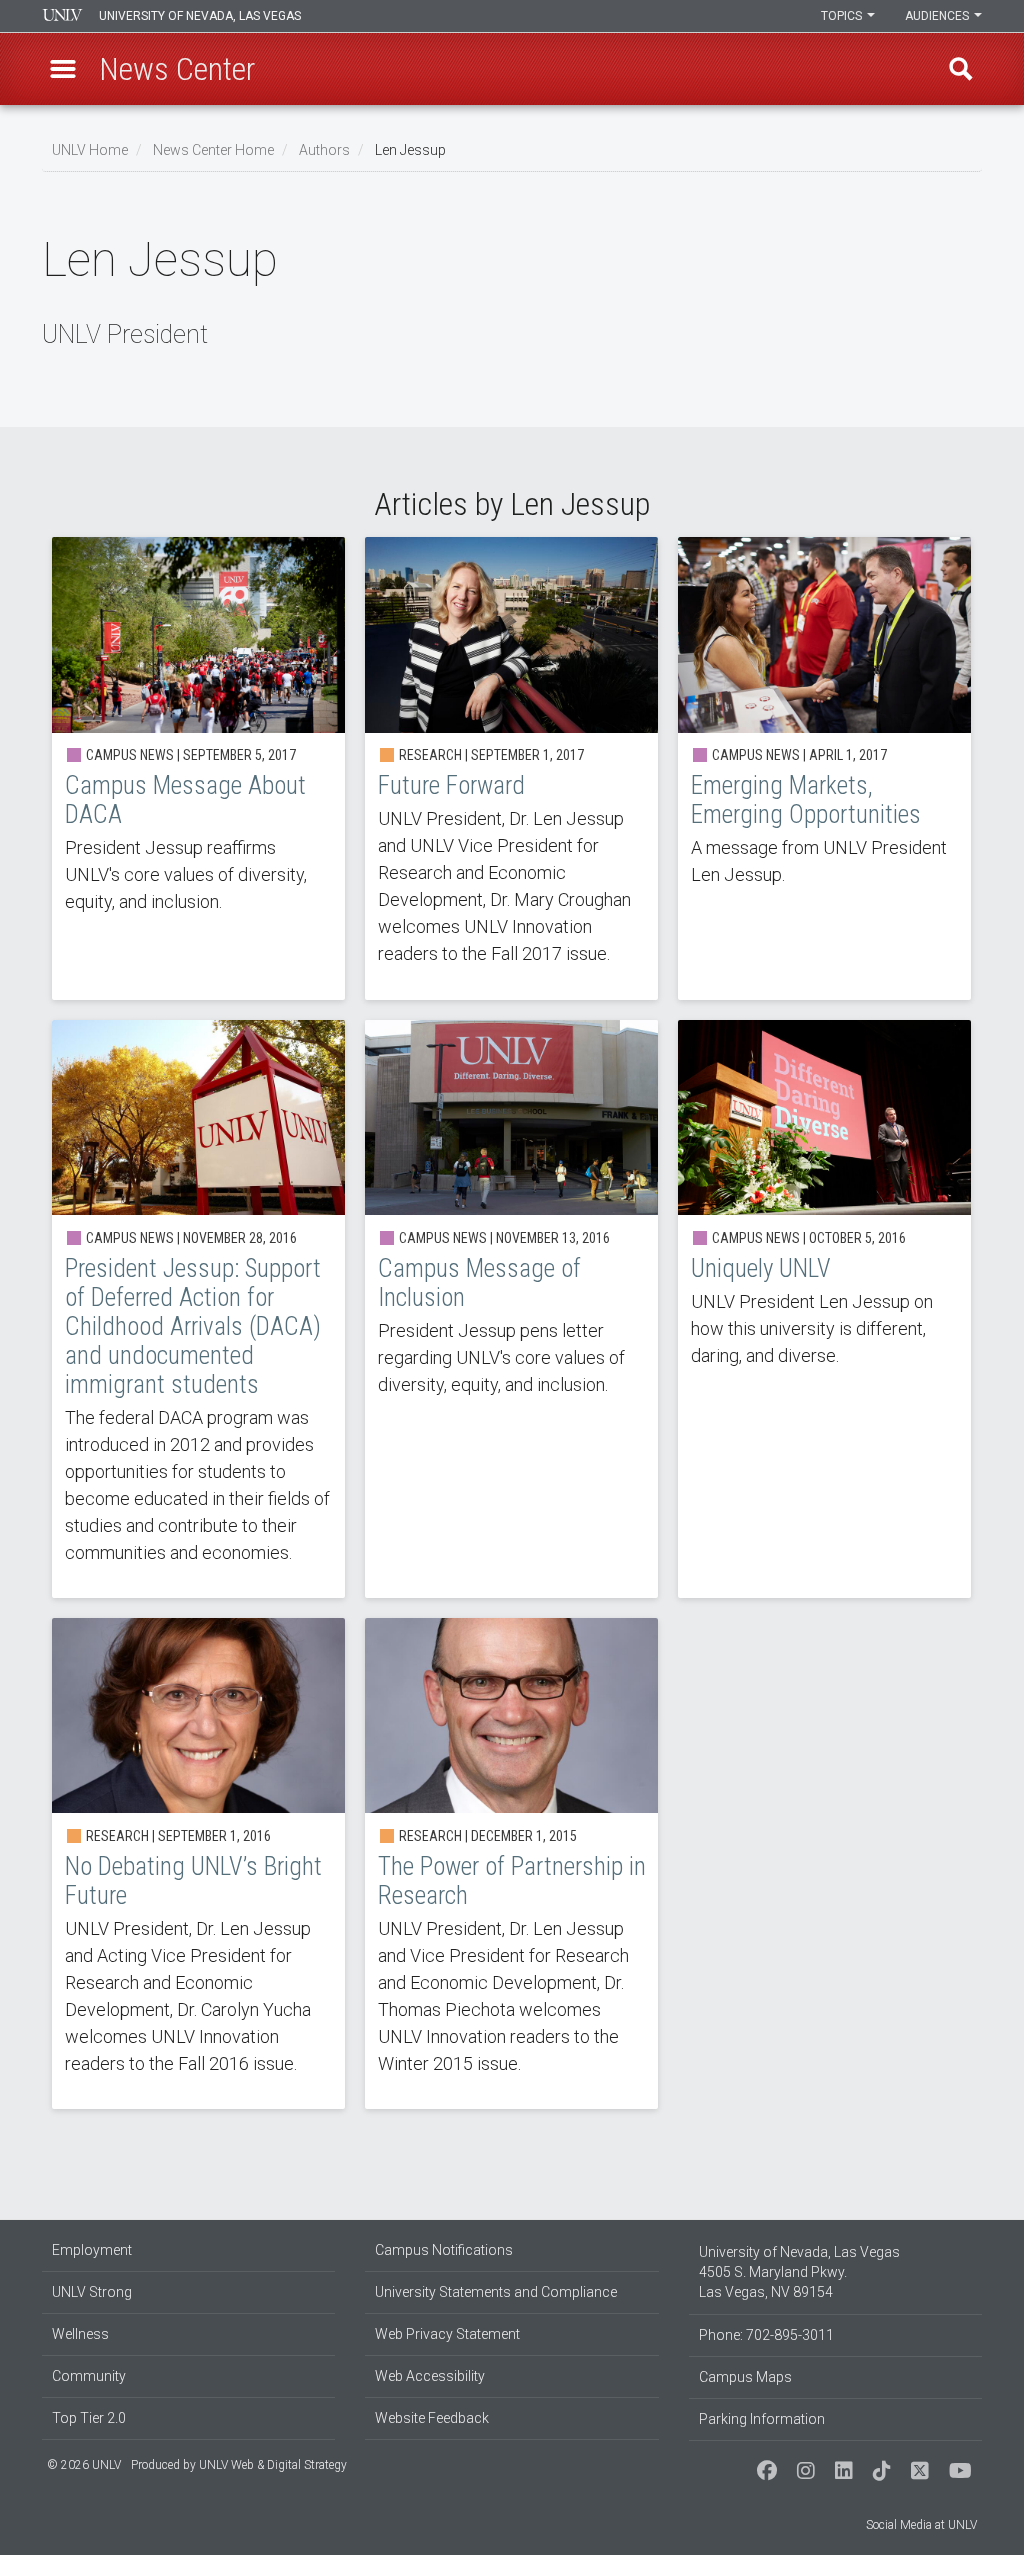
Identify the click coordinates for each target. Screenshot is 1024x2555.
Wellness (80, 2334)
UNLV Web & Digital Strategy (273, 2465)
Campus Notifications (444, 2250)
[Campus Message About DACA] (198, 768)
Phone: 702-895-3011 (766, 2335)
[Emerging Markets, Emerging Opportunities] (824, 768)
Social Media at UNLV (921, 2525)
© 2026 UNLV (84, 2465)
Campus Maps (745, 2377)
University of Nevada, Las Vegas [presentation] (200, 16)
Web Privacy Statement (447, 2334)
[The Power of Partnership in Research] (511, 1863)
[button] (63, 69)
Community (89, 2376)
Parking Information (762, 2419)
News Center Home (213, 150)
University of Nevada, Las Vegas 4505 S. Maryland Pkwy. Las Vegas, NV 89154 (799, 2272)
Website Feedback (432, 2418)
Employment (92, 2250)
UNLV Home (90, 150)
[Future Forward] (511, 768)
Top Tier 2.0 (89, 2418)
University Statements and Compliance (496, 2292)
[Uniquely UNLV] (824, 1309)
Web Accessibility (430, 2376)
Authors (324, 150)
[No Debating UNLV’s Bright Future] (198, 1863)
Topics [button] (843, 16)
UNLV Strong (92, 2292)
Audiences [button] (938, 16)
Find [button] (961, 69)
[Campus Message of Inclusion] (511, 1309)
